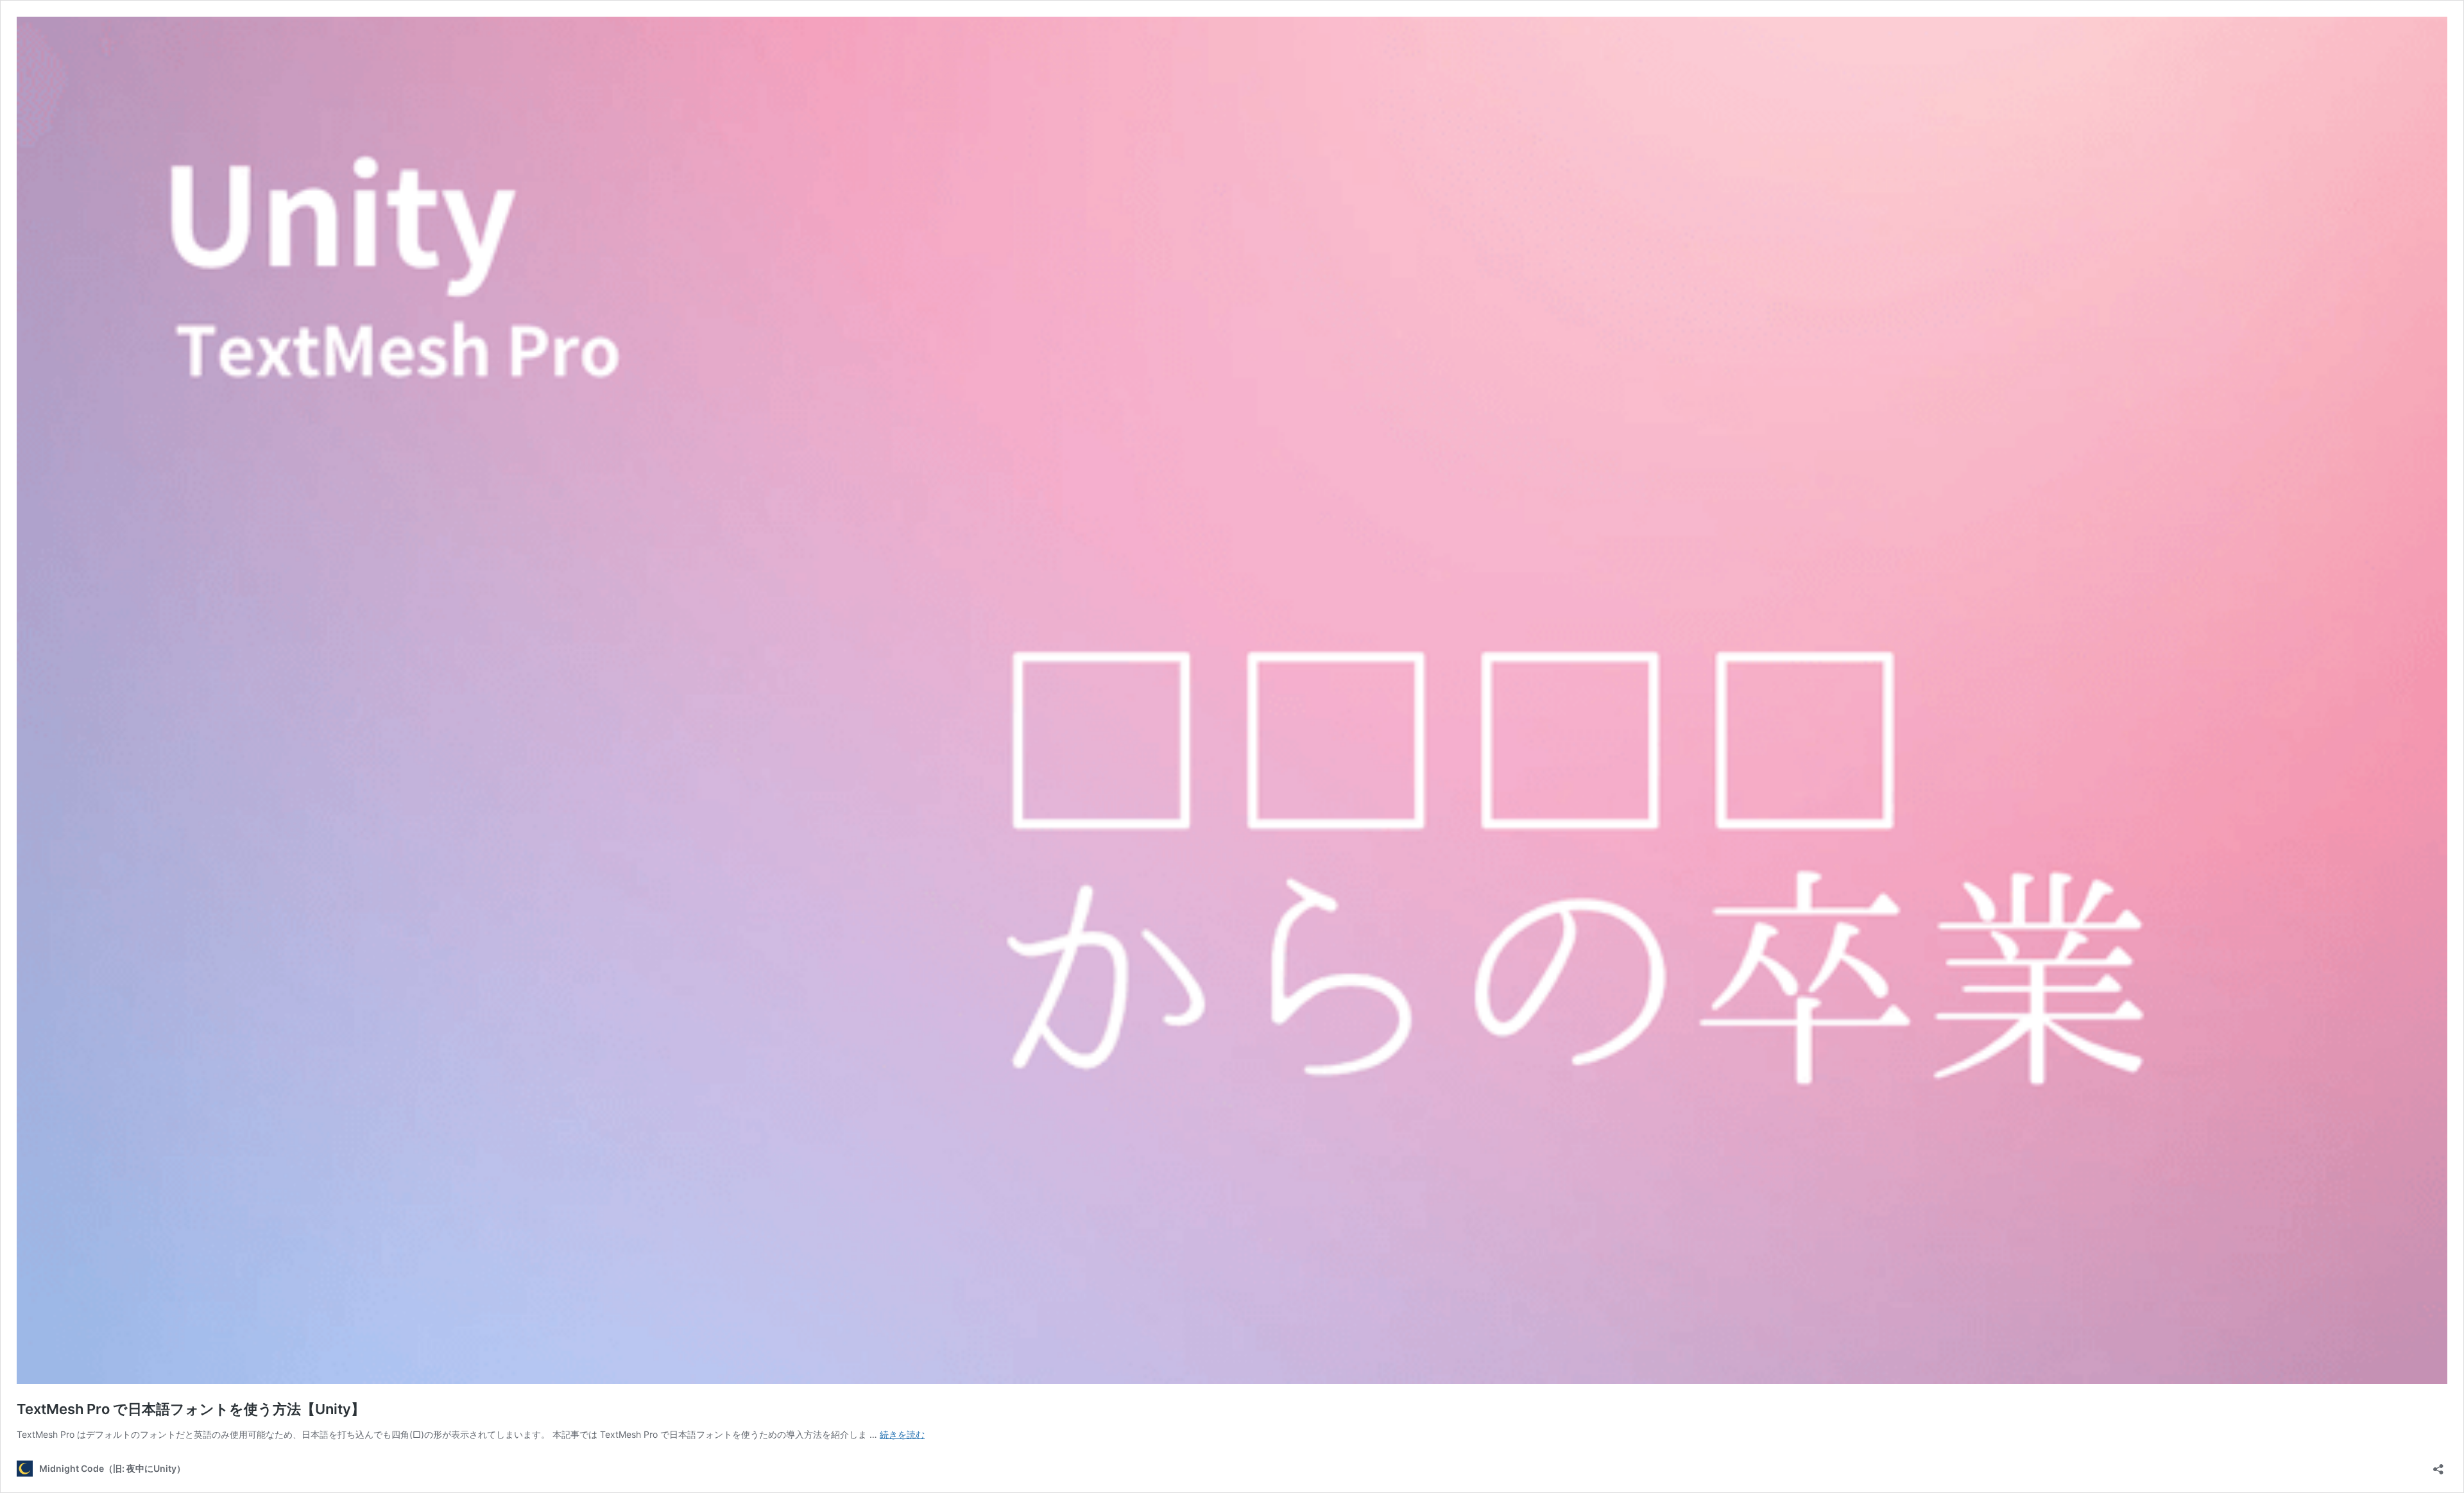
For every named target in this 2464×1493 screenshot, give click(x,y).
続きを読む (902, 1434)
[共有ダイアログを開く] (2438, 1465)
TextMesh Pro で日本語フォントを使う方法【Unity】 (191, 1409)
